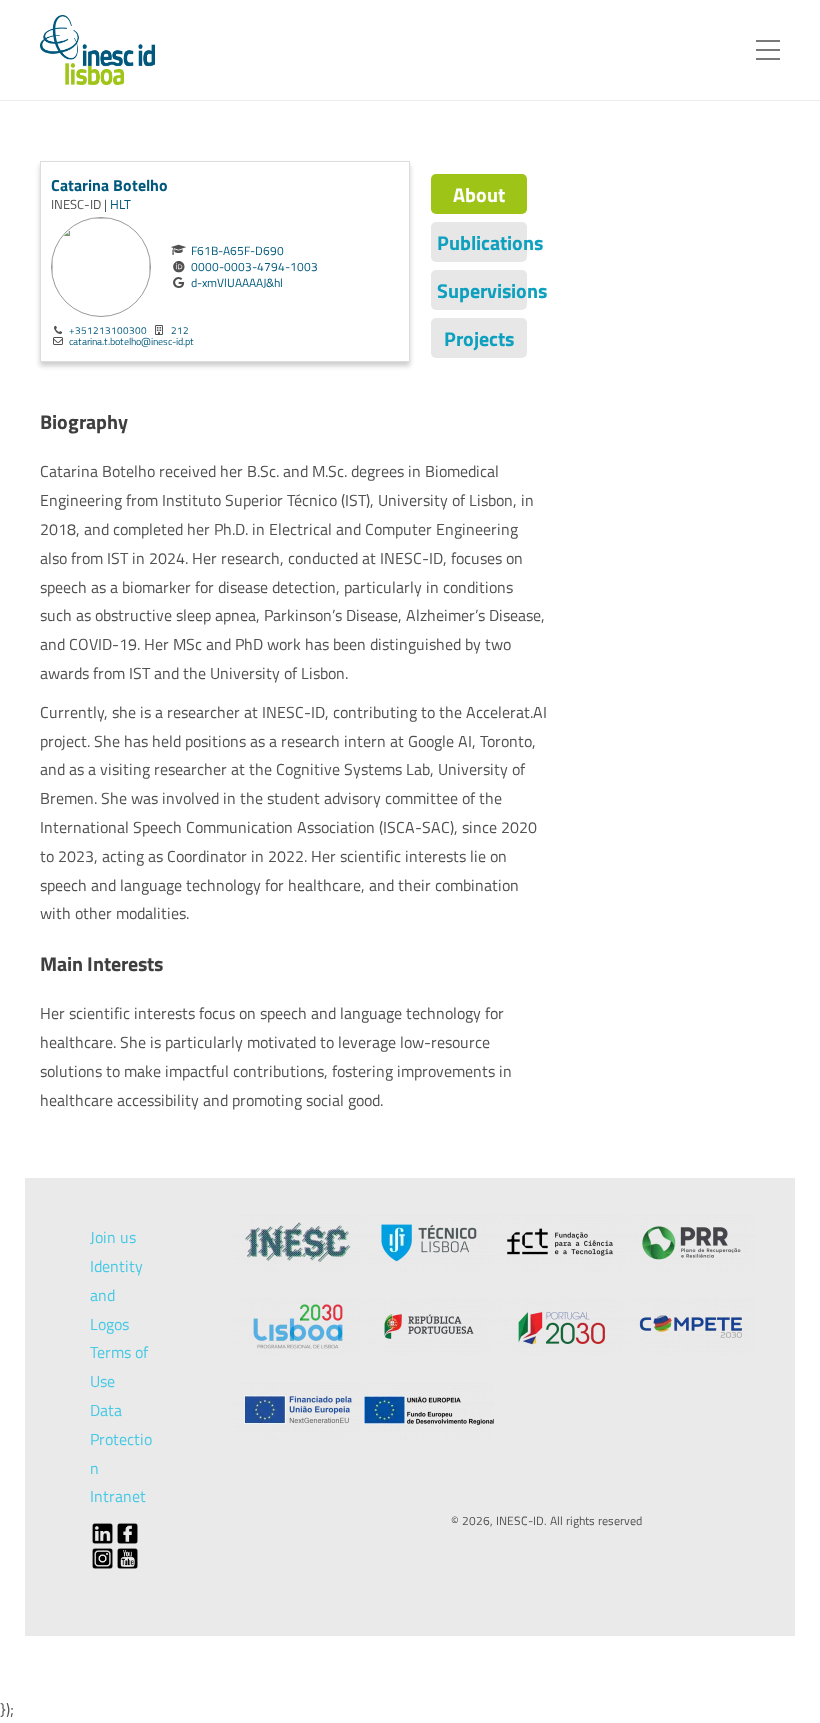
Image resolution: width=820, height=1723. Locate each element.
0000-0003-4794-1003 (254, 267)
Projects (479, 338)
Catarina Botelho (109, 185)
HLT (120, 204)
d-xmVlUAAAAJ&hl (237, 283)
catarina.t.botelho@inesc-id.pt (131, 341)
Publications (482, 242)
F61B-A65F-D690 (237, 251)
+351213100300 (108, 330)
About (479, 194)
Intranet (118, 1496)
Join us (113, 1237)
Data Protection (121, 1439)
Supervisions (482, 290)
